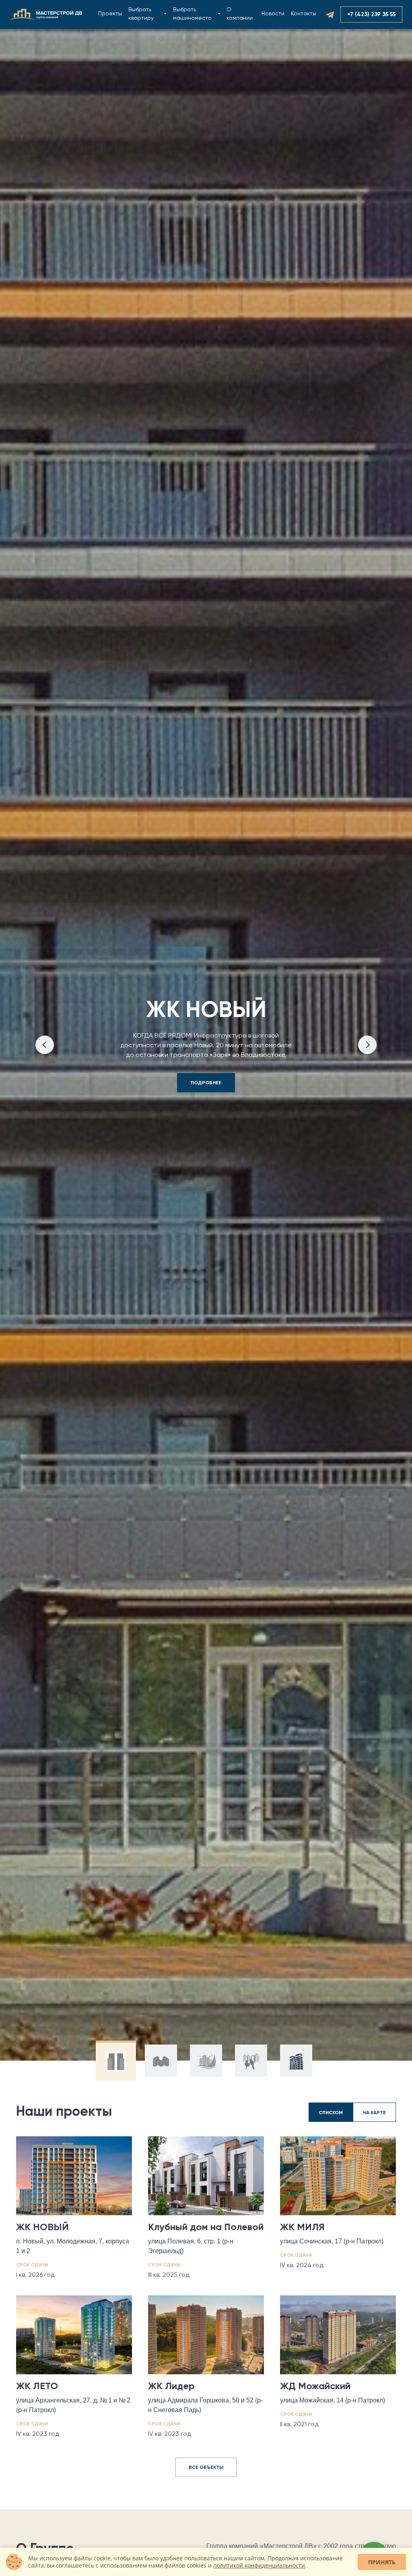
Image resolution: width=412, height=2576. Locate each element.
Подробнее (206, 1083)
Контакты (304, 14)
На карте (374, 2113)
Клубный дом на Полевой (172, 14)
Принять (382, 2562)
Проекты (110, 14)
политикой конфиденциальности (259, 2565)
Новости (273, 14)
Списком (331, 2113)
